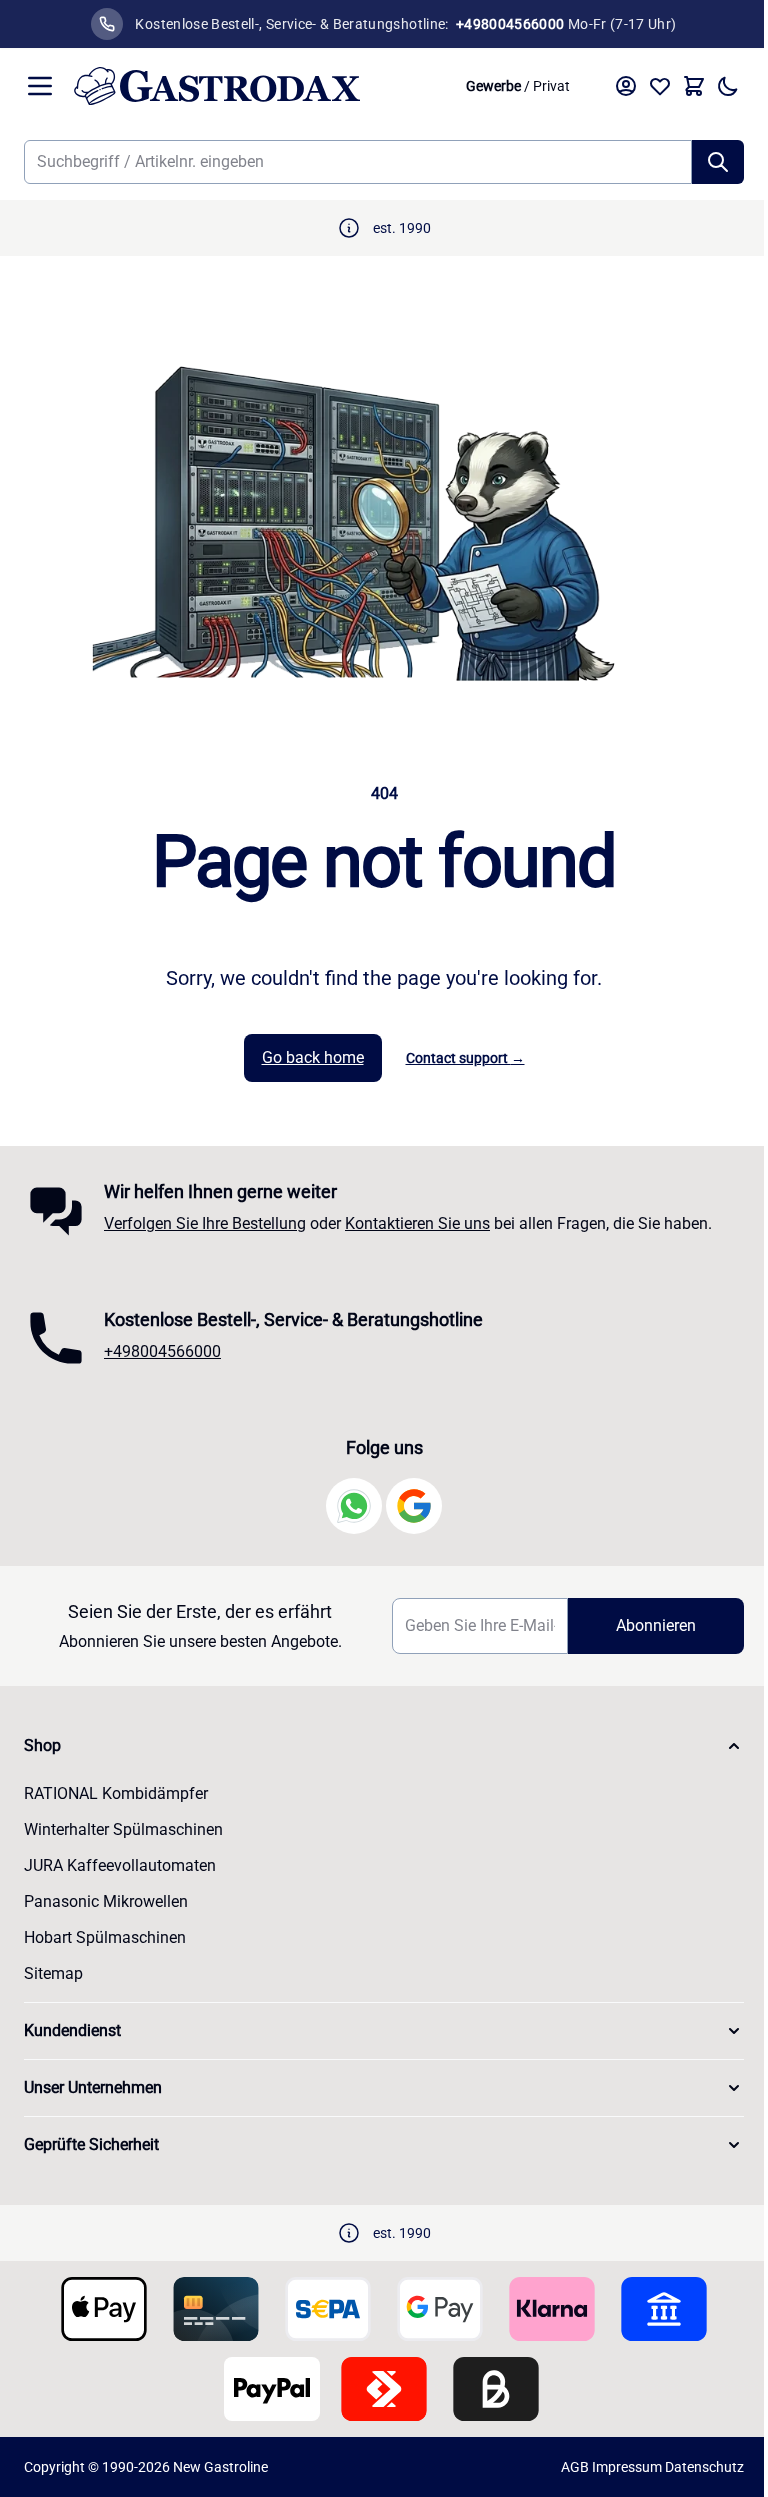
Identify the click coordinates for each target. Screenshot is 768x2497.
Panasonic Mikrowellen (106, 1901)
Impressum (627, 2467)
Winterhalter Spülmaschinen (123, 1829)
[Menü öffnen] (40, 86)
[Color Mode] (728, 86)
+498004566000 (162, 1351)
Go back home (313, 1057)
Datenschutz (704, 2467)
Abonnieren (656, 1625)
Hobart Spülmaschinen (105, 1937)
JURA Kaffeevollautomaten (120, 1865)
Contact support (465, 1058)
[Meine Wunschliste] (660, 86)
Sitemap (53, 1973)
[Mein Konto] (626, 86)
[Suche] (718, 162)
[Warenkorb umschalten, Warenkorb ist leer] (694, 86)
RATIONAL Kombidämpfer (116, 1793)
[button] (384, 1746)
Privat (551, 86)
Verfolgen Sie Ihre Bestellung (205, 1223)
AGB (575, 2467)
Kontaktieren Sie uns (417, 1223)
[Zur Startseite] (259, 86)
